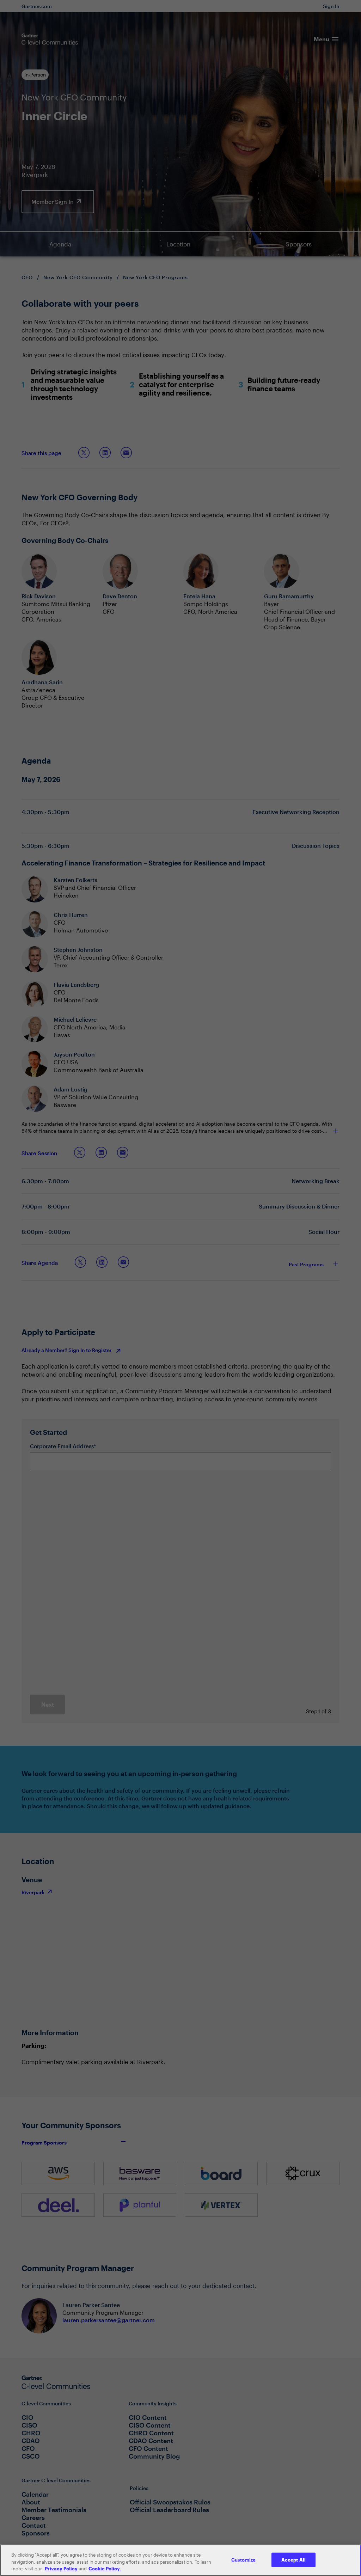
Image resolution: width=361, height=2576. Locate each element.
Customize (243, 2559)
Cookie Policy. (105, 2569)
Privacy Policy (61, 2569)
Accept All (293, 2559)
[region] (180, 2560)
